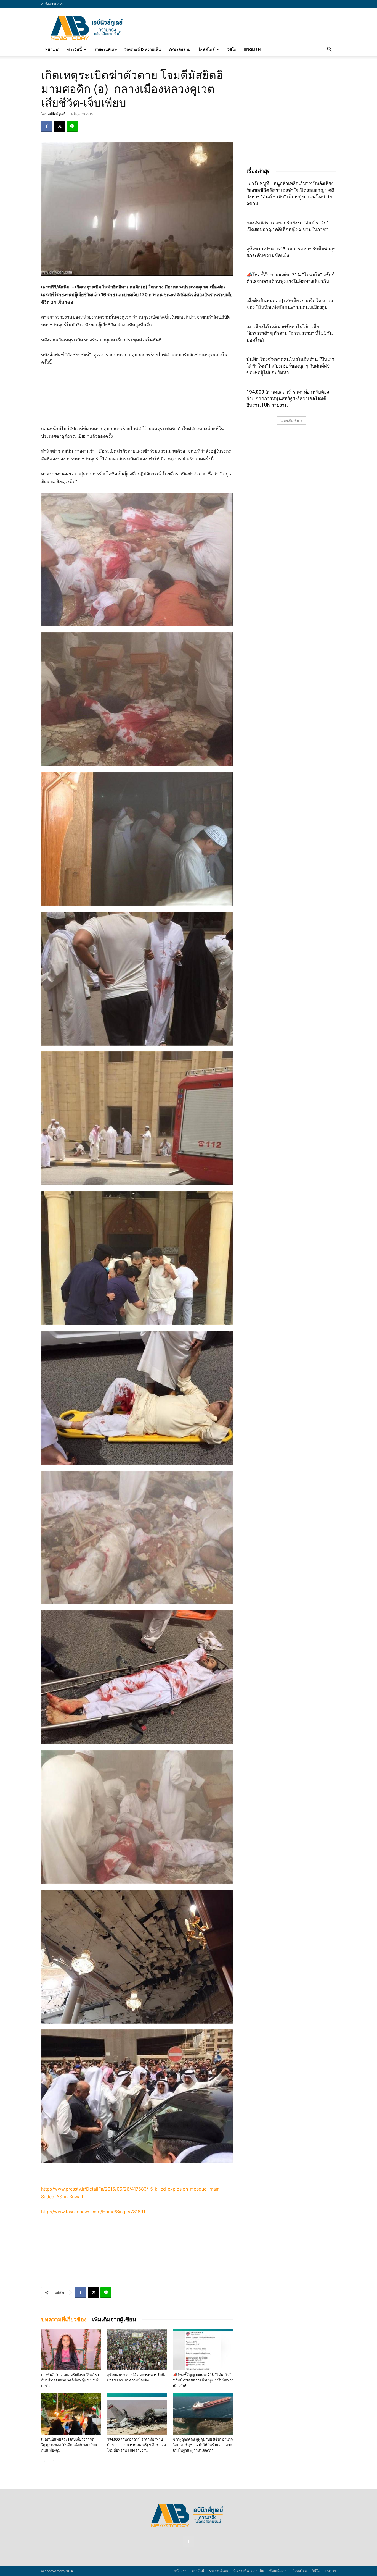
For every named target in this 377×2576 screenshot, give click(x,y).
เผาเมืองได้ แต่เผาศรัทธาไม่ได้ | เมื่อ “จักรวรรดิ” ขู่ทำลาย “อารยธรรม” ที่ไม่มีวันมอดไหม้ (290, 333)
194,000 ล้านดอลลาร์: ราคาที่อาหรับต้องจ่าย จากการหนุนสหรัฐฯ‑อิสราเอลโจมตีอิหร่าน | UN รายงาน (136, 2445)
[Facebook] (47, 126)
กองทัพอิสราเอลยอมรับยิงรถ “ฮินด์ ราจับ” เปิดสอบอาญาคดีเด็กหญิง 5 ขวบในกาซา (71, 2380)
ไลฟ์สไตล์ (206, 49)
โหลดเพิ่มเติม (289, 420)
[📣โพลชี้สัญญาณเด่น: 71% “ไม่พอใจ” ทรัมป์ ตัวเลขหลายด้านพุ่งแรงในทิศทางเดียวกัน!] (203, 2349)
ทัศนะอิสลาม (180, 49)
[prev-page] (45, 2461)
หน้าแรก (52, 49)
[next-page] (53, 2461)
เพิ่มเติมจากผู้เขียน (114, 2320)
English (252, 49)
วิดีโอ (232, 49)
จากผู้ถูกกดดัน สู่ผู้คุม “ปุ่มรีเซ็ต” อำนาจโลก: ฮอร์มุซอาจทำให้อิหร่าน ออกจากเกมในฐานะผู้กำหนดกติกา (203, 2445)
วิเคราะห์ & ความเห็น (143, 49)
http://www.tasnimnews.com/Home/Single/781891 (93, 2212)
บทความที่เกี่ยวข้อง (64, 2320)
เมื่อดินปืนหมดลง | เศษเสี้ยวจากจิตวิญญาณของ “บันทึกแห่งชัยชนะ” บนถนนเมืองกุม (69, 2445)
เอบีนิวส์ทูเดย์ (56, 114)
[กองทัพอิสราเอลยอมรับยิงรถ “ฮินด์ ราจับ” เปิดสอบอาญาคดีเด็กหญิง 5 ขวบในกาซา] (71, 2349)
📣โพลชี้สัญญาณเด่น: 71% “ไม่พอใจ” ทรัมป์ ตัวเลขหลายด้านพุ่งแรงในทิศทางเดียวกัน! (203, 2380)
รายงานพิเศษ (106, 49)
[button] (329, 50)
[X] (59, 126)
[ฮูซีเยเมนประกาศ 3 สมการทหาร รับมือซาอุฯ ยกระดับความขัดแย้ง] (137, 2349)
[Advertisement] (235, 28)
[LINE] (72, 126)
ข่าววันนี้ (75, 49)
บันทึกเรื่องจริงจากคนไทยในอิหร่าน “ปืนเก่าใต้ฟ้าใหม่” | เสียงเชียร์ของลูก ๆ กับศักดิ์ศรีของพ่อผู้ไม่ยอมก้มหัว (290, 366)
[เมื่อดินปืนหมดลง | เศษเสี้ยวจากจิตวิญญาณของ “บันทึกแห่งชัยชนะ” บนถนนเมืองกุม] (71, 2414)
